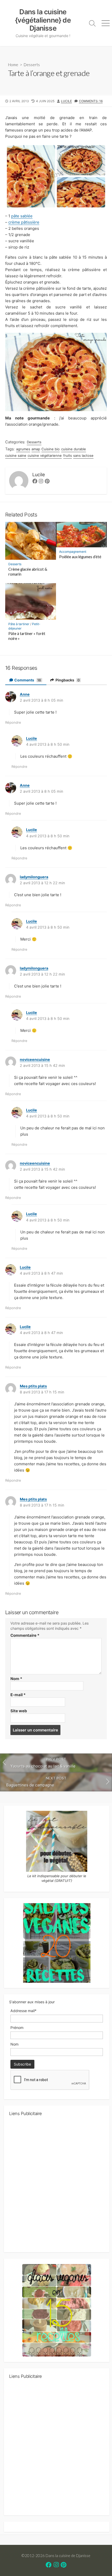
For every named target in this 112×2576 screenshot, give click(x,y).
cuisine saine (16, 455)
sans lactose (83, 455)
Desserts (32, 65)
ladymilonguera (34, 877)
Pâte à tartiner (19, 624)
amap (36, 449)
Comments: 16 (91, 101)
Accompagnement (73, 552)
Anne (25, 694)
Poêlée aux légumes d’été (80, 557)
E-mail (18, 1695)
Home (13, 65)
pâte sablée (22, 216)
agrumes (23, 449)
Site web (19, 1711)
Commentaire (25, 1635)
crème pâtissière (24, 222)
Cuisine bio (51, 449)
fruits (68, 455)
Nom (16, 1679)
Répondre (13, 722)
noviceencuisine (35, 1059)
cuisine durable (74, 449)
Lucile (66, 101)
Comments (27, 680)
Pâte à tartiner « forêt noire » (27, 636)
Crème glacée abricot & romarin (28, 572)
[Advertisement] (56, 2186)
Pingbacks (67, 680)
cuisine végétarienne (45, 455)
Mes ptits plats (33, 1386)
